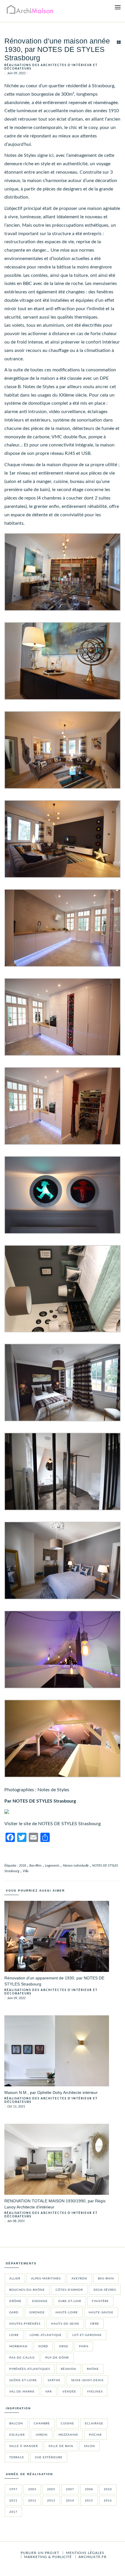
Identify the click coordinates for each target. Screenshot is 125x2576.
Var (49, 2392)
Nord (43, 2346)
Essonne (40, 2301)
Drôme (15, 2301)
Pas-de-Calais (22, 2358)
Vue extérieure (49, 2457)
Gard (14, 2312)
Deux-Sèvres (105, 2290)
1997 (13, 2489)
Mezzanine (68, 2435)
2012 (32, 2501)
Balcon (16, 2424)
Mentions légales (85, 2553)
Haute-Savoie (101, 2312)
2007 (70, 2489)
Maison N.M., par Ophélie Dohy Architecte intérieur (51, 2092)
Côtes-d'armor (69, 2290)
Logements (52, 1866)
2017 (13, 2512)
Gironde (37, 2312)
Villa (26, 1871)
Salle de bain (61, 2446)
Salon (90, 2446)
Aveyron (79, 2279)
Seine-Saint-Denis (87, 2380)
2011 (13, 2501)
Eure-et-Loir (70, 2301)
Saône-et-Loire (23, 2380)
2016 (108, 2501)
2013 (51, 2501)
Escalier (17, 2435)
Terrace (17, 2457)
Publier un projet (40, 2553)
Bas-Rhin (35, 1866)
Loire (14, 2335)
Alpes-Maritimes (46, 2279)
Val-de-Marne (22, 2392)
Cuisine (67, 2424)
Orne (64, 2346)
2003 (32, 2489)
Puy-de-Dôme (57, 2358)
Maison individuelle (76, 1866)
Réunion (68, 2369)
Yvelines (95, 2392)
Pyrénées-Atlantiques (30, 2369)
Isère (95, 2324)
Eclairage (94, 2424)
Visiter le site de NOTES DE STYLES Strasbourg (52, 1824)
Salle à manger (24, 2446)
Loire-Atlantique (46, 2335)
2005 (51, 2489)
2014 (70, 2501)
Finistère (100, 2301)
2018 (22, 1866)
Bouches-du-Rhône (27, 2290)
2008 (89, 2489)
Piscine (95, 2435)
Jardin (42, 2435)
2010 (108, 2489)
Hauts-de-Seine (65, 2324)
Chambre (42, 2424)
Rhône (93, 2369)
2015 (89, 2501)
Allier (15, 2279)
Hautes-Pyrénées (25, 2324)
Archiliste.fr (93, 2557)
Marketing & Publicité (48, 2557)
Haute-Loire (67, 2312)
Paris (84, 2346)
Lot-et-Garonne (87, 2335)
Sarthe (54, 2380)
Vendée (69, 2392)
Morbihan (18, 2346)
